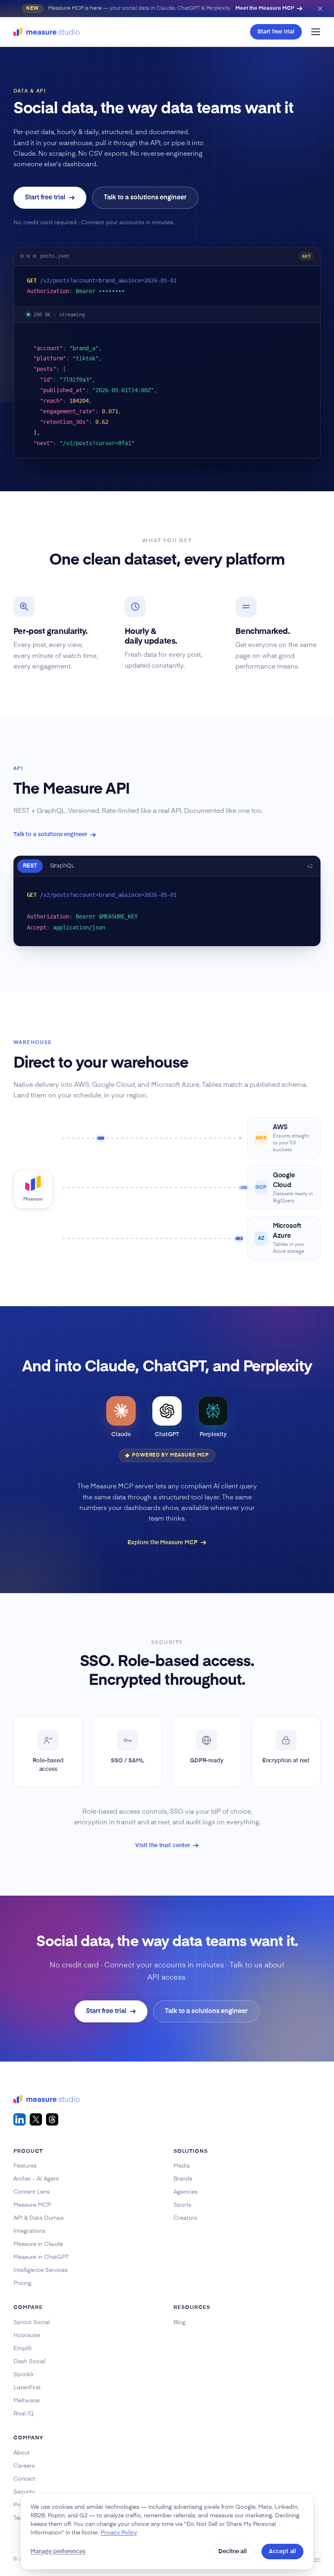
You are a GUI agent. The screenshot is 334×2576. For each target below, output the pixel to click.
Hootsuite (27, 2335)
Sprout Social (32, 2322)
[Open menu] (316, 32)
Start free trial (276, 32)
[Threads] (52, 2119)
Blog (179, 2322)
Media (182, 2166)
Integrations (29, 2231)
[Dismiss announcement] (320, 9)
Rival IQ (24, 2414)
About (22, 2453)
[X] (36, 2119)
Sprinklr (24, 2375)
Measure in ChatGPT (41, 2257)
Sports (182, 2205)
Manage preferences (58, 2552)
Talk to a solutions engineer (145, 198)
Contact (24, 2479)
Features (25, 2166)
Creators (185, 2218)
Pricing (22, 2283)
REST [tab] (30, 866)
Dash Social (29, 2362)
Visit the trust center (162, 1845)
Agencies (186, 2192)
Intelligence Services (41, 2270)
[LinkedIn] (20, 2119)
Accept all (282, 2552)
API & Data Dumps (38, 2218)
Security (24, 2492)
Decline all (233, 2552)
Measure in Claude (38, 2244)
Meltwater (27, 2401)
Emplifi (23, 2349)
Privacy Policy (119, 2533)
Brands (183, 2179)
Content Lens (32, 2192)
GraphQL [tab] (63, 866)
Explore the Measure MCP (162, 1543)
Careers (24, 2466)
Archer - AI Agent (36, 2179)
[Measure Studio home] (46, 32)
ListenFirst (27, 2388)
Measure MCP (32, 2205)
